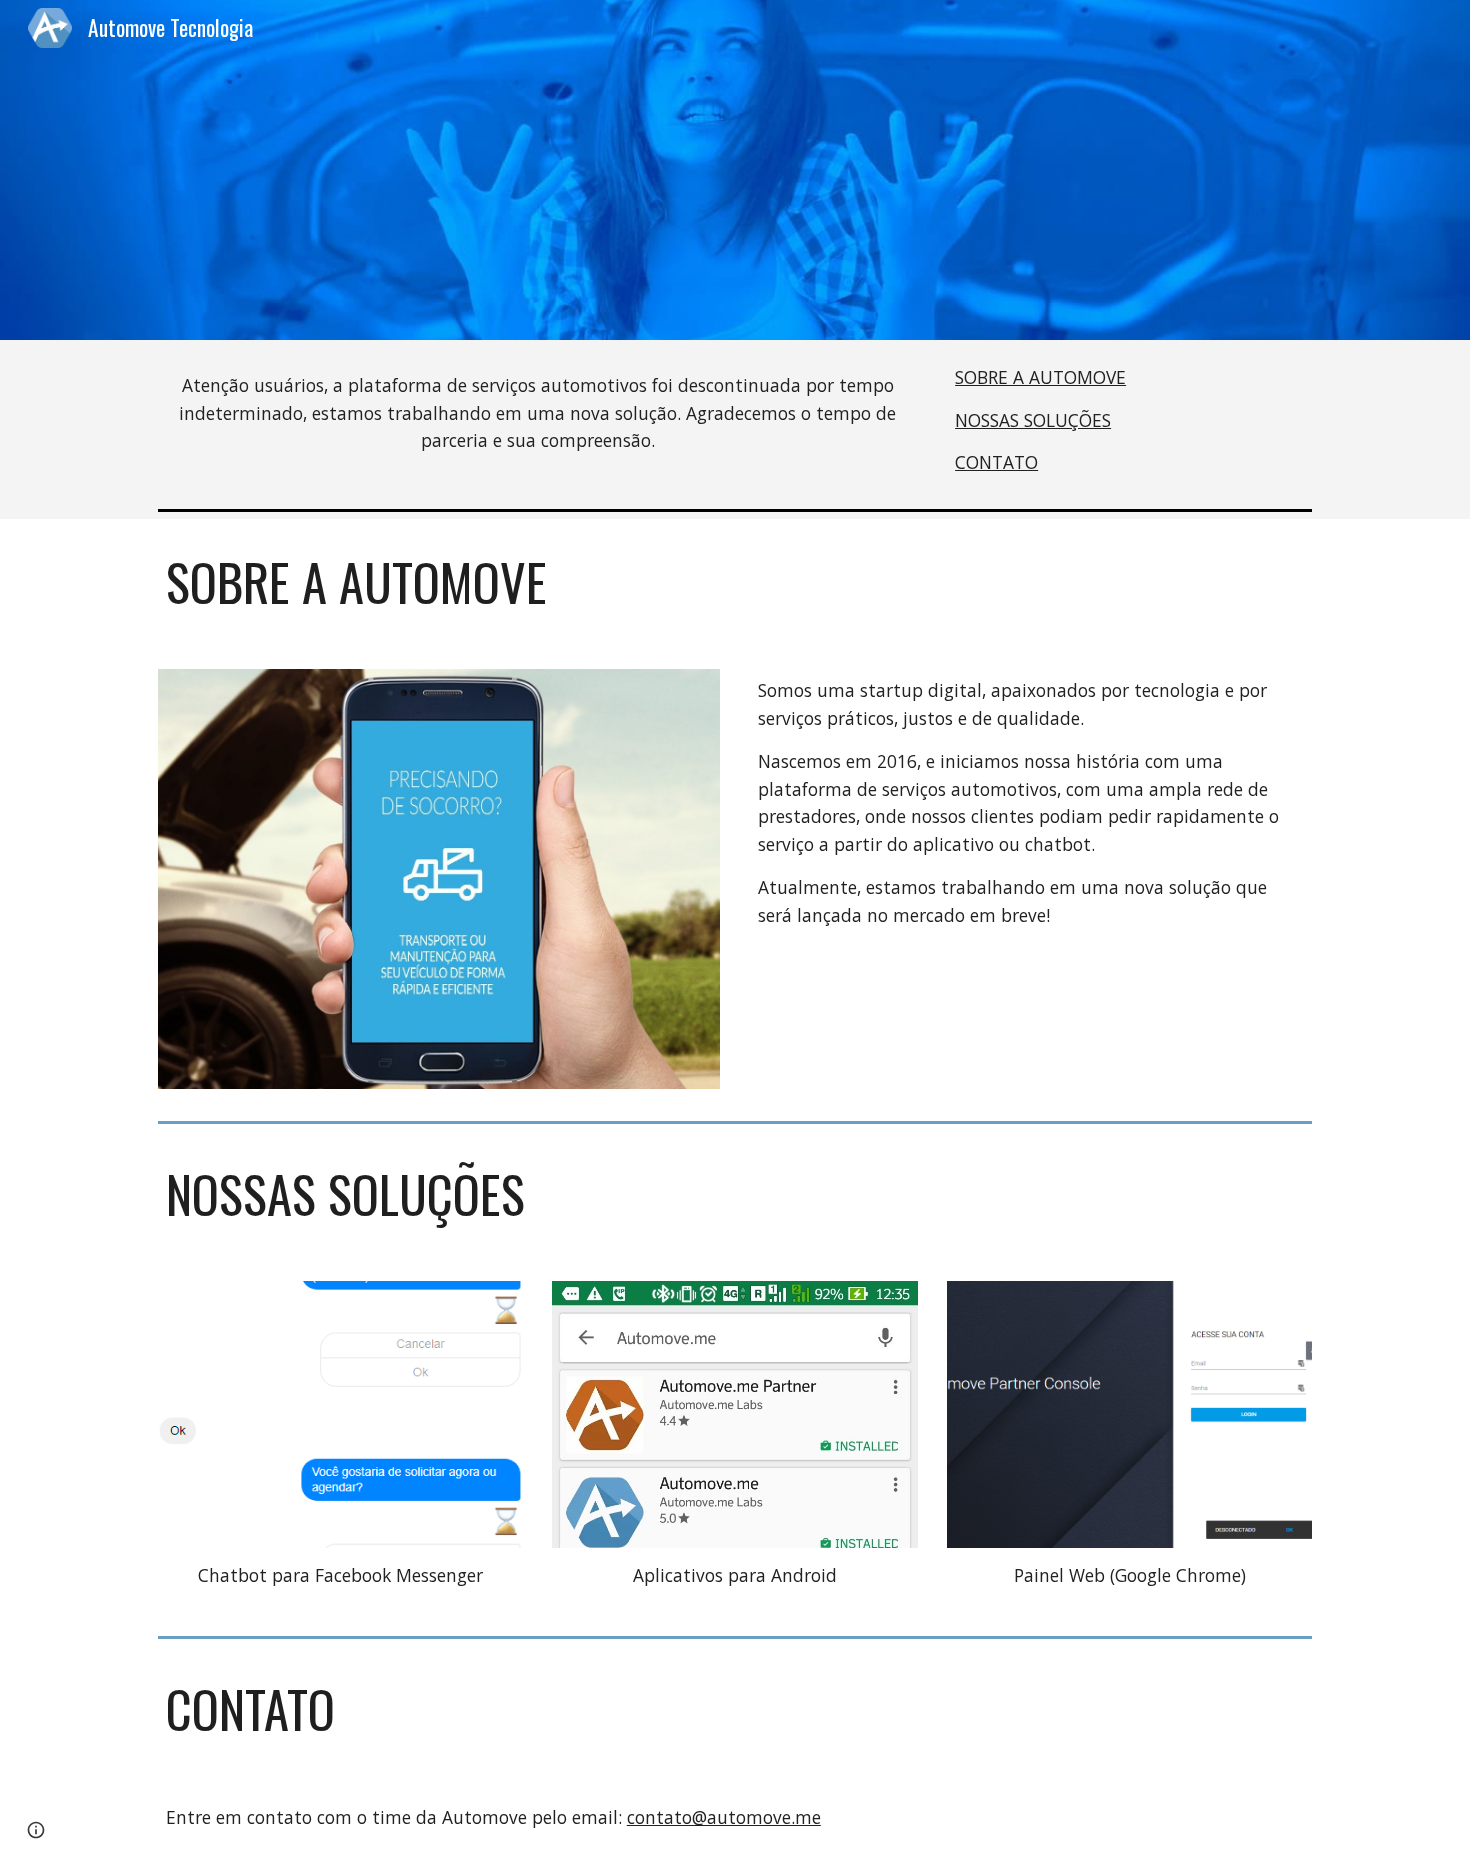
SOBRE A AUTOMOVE (1040, 377)
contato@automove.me (724, 1817)
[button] (36, 1830)
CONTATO (996, 462)
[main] (538, 413)
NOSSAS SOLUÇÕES (1033, 420)
